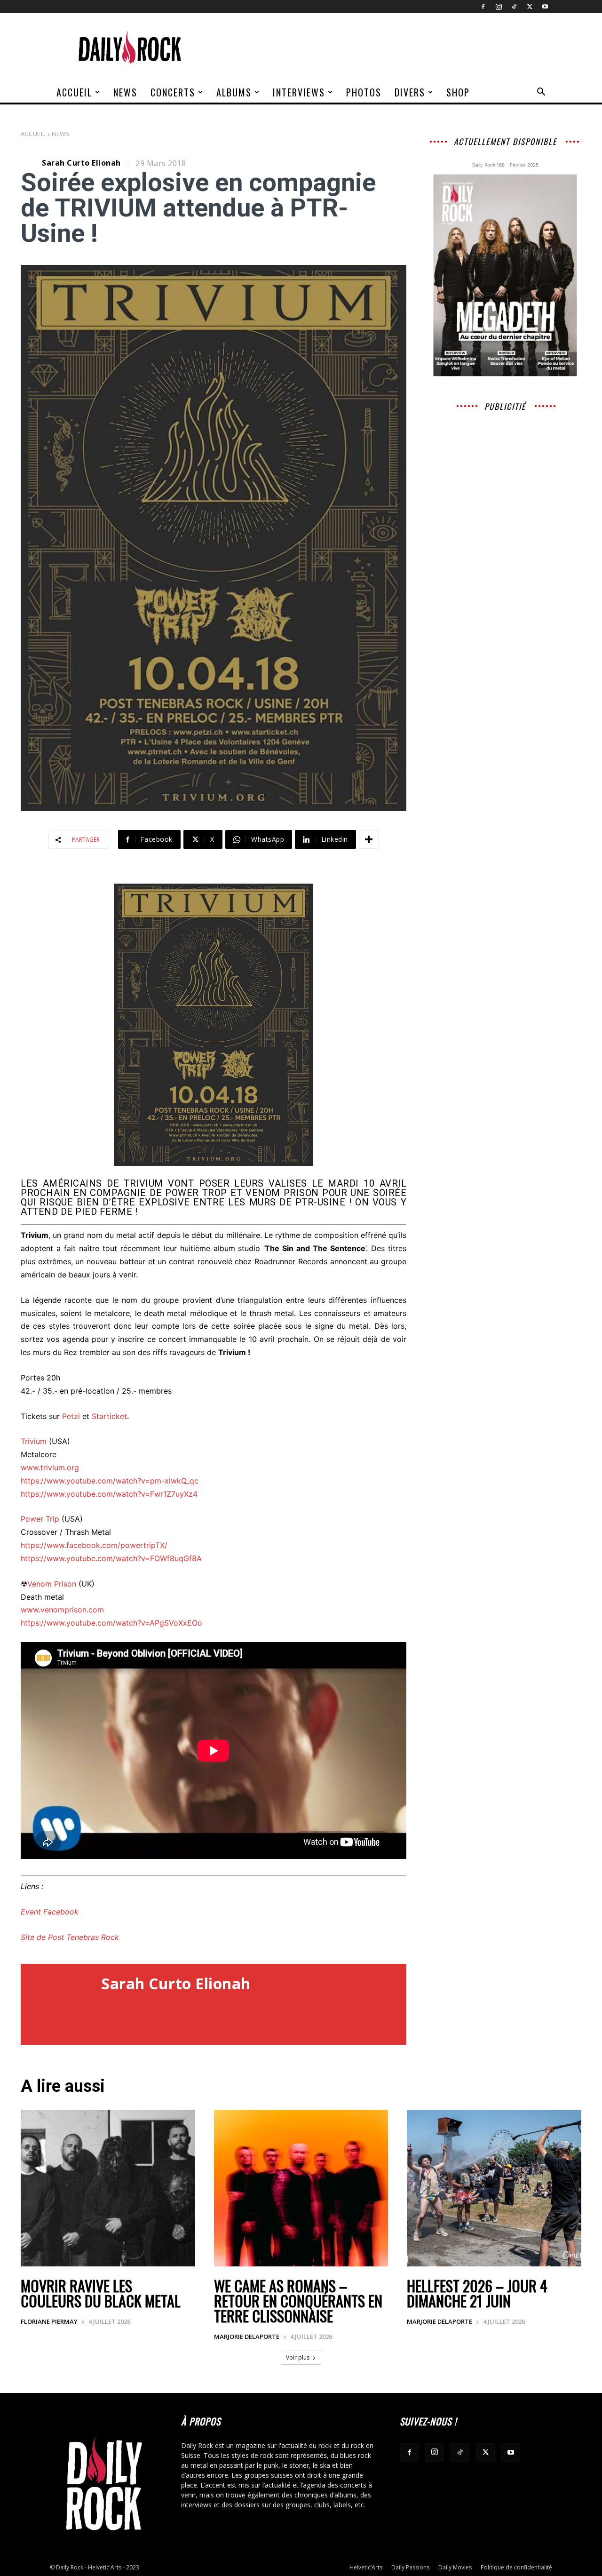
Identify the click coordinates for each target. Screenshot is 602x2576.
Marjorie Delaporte (247, 2337)
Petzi (71, 1416)
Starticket (109, 1416)
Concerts (173, 92)
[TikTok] (514, 7)
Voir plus (298, 2357)
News (125, 92)
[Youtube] (545, 7)
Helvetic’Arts (366, 2567)
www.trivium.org (50, 1467)
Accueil (74, 92)
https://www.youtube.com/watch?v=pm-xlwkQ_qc (110, 1481)
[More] (369, 839)
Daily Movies (455, 2567)
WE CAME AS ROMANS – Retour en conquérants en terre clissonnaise (298, 2301)
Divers (410, 92)
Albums (234, 92)
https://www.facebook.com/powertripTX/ (94, 1545)
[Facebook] (483, 7)
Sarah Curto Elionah (81, 163)
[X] (530, 7)
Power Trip (40, 1519)
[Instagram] (499, 7)
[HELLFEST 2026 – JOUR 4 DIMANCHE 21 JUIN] (494, 2188)
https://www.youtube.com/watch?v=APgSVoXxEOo (111, 1623)
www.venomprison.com (62, 1610)
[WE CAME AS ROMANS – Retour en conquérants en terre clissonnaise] (301, 2188)
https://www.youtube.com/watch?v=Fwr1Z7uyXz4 (109, 1494)
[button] (541, 93)
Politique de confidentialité (516, 2567)
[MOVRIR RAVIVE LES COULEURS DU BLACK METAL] (108, 2188)
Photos (364, 92)
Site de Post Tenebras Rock (70, 1937)
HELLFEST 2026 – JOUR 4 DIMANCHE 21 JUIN (477, 2293)
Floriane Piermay (49, 2321)
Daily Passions (410, 2567)
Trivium (34, 1441)
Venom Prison (52, 1584)
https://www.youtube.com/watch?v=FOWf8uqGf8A (111, 1558)
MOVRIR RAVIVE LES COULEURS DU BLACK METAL (101, 2293)
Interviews (299, 92)
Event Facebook (50, 1912)
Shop (458, 92)
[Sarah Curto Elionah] (30, 163)
